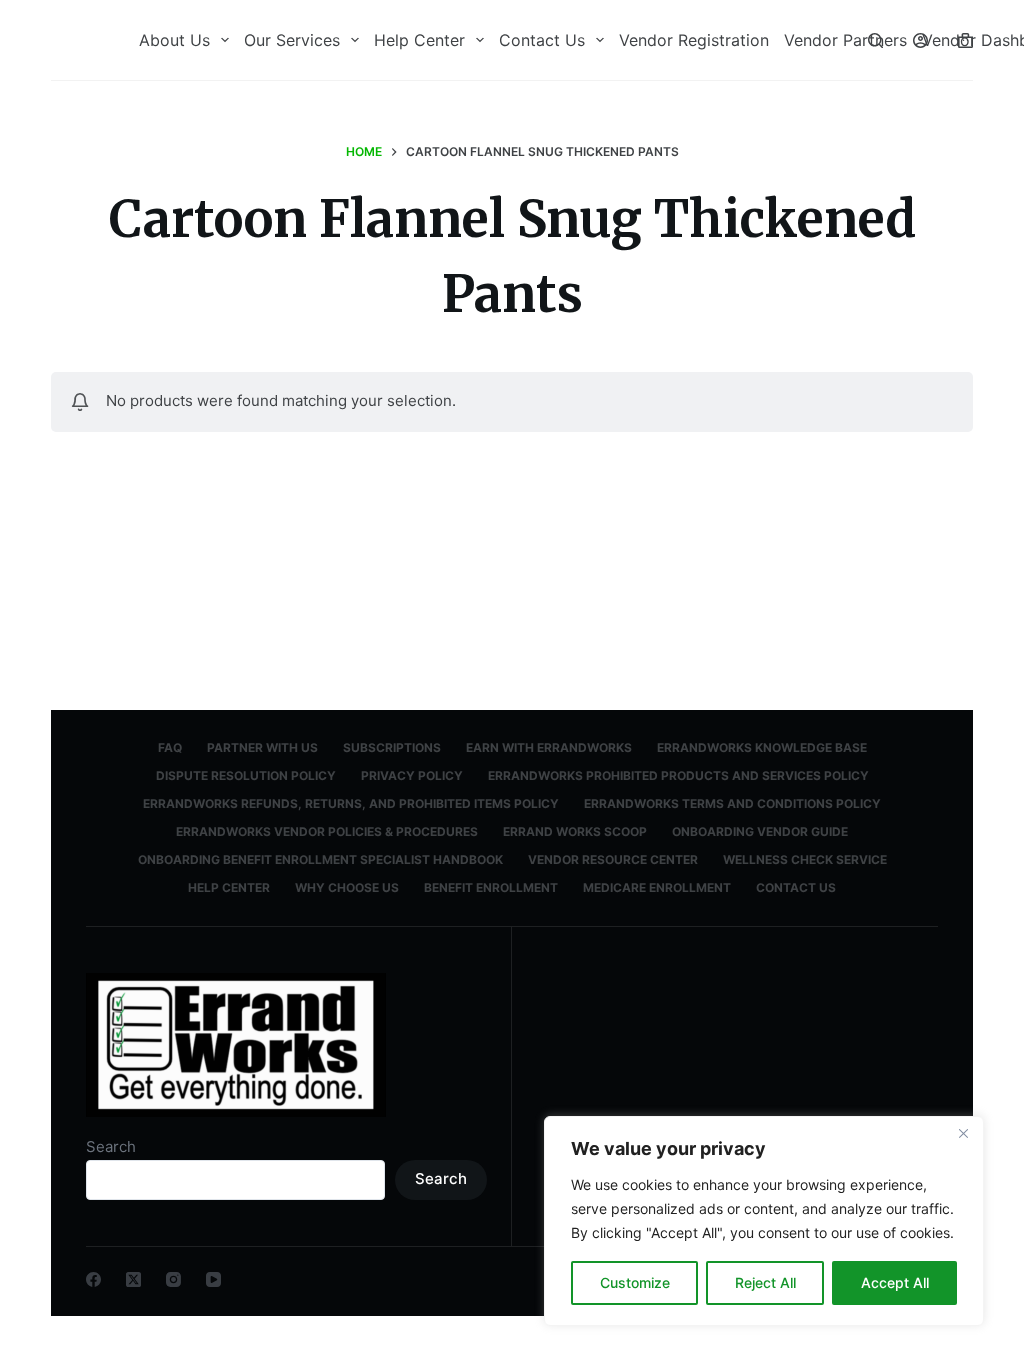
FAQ (170, 747)
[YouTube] (213, 1279)
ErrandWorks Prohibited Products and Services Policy (678, 775)
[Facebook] (93, 1279)
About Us (174, 40)
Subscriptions (392, 747)
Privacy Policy (412, 775)
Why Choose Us (347, 887)
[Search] (875, 40)
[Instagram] (173, 1279)
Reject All (765, 1282)
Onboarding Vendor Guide (760, 831)
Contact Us (542, 40)
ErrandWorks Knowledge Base (762, 747)
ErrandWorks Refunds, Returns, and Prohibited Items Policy (351, 803)
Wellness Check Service (805, 859)
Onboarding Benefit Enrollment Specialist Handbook (320, 859)
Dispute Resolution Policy (246, 775)
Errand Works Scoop (575, 831)
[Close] (963, 1133)
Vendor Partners (845, 40)
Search (111, 1146)
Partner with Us (262, 747)
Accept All (895, 1282)
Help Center (419, 40)
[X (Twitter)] (133, 1279)
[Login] (920, 40)
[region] (764, 1221)
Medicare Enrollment (657, 887)
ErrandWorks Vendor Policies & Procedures (327, 831)
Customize (635, 1282)
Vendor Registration (694, 40)
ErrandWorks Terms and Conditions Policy (732, 803)
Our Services (292, 40)
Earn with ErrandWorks (549, 747)
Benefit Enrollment (491, 887)
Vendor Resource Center (613, 859)
